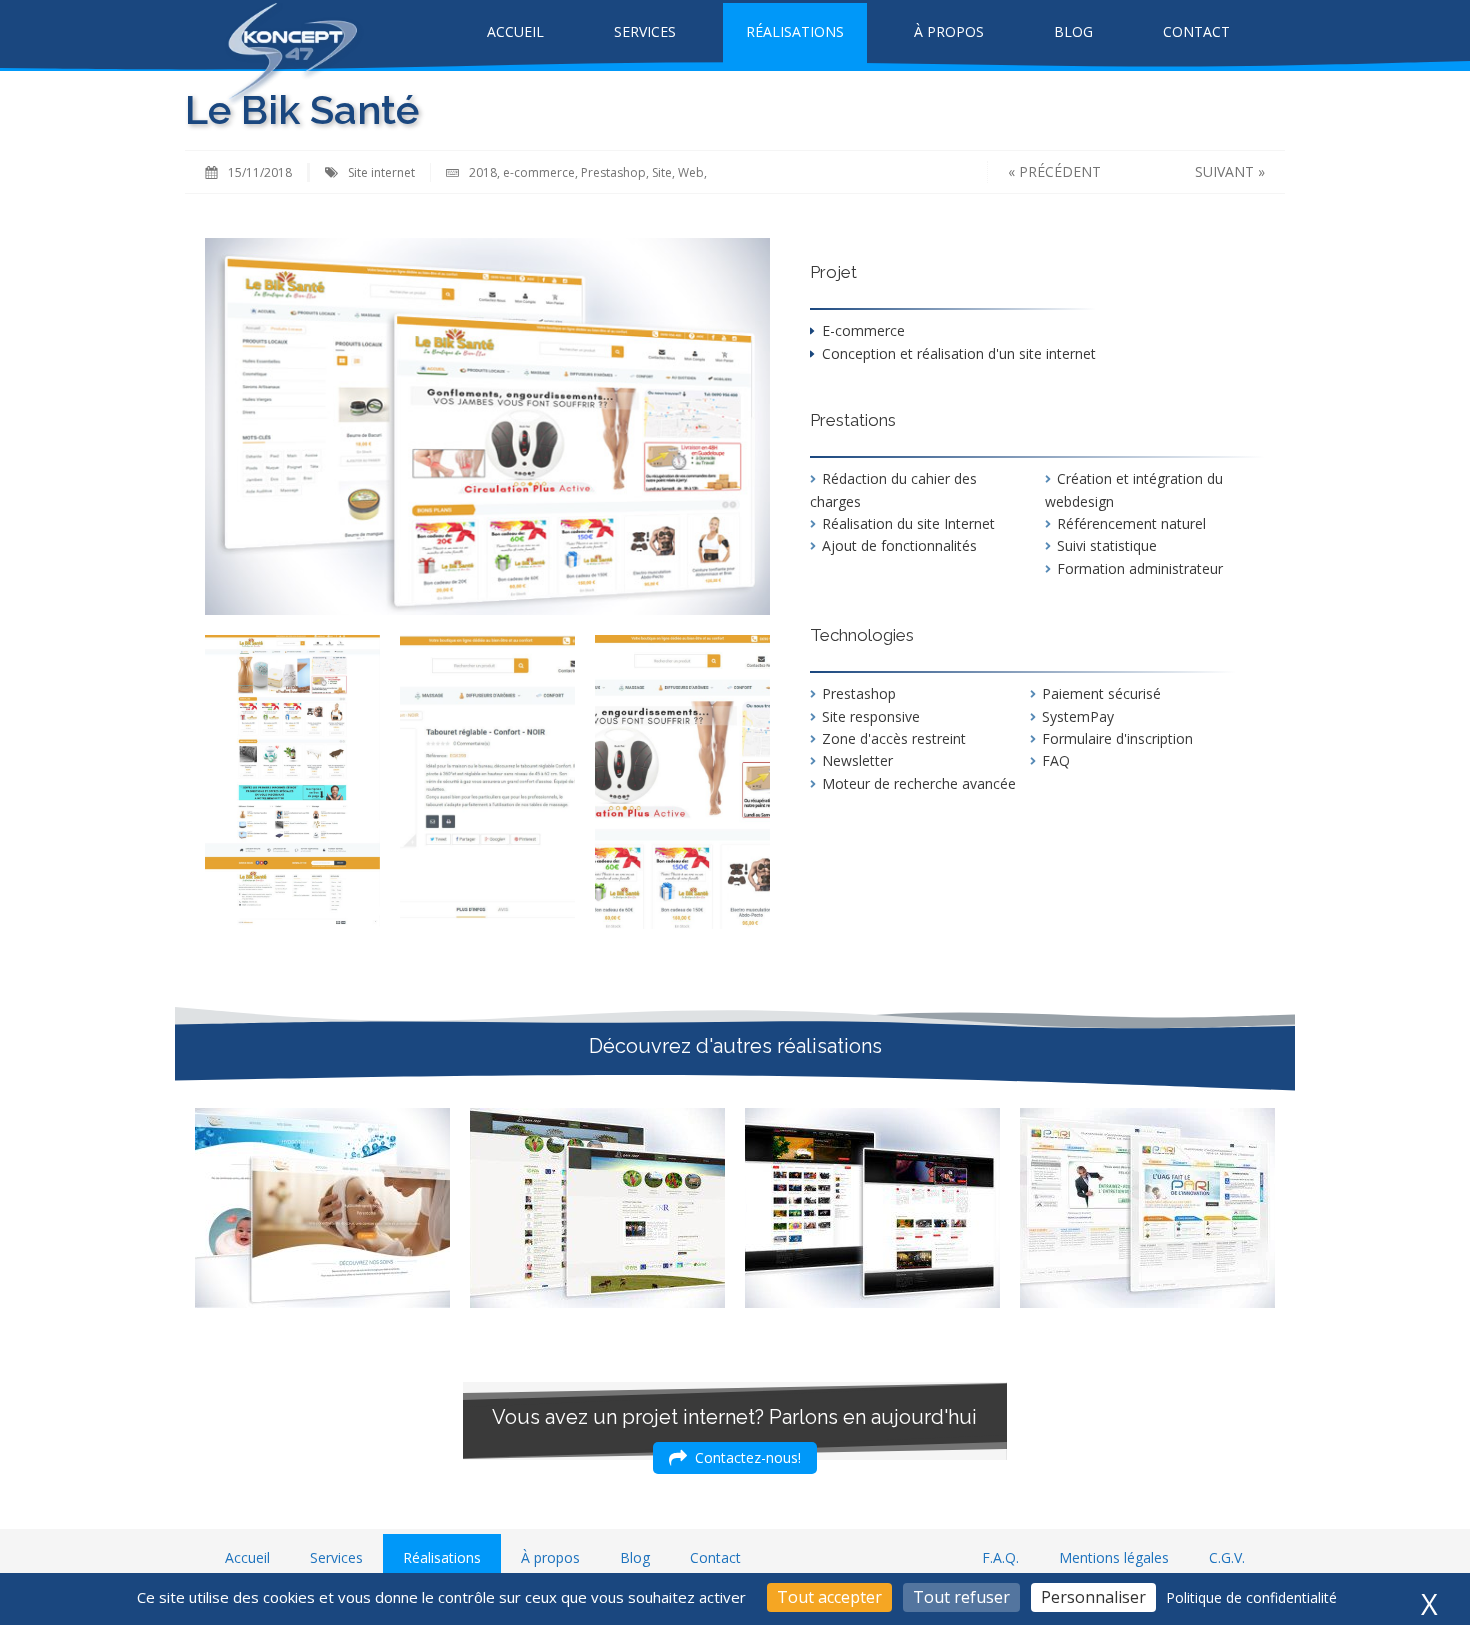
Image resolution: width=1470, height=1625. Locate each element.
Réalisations (795, 31)
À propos (949, 31)
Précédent (1060, 171)
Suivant (1224, 171)
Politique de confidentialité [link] (1251, 1597)
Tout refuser (961, 1597)
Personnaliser (1093, 1597)
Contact (1196, 31)
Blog (1073, 31)
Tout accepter (829, 1597)
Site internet (381, 172)
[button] (735, 1458)
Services (645, 31)
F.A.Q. (1000, 1557)
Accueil (515, 31)
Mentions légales (1114, 1557)
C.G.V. (1227, 1557)
